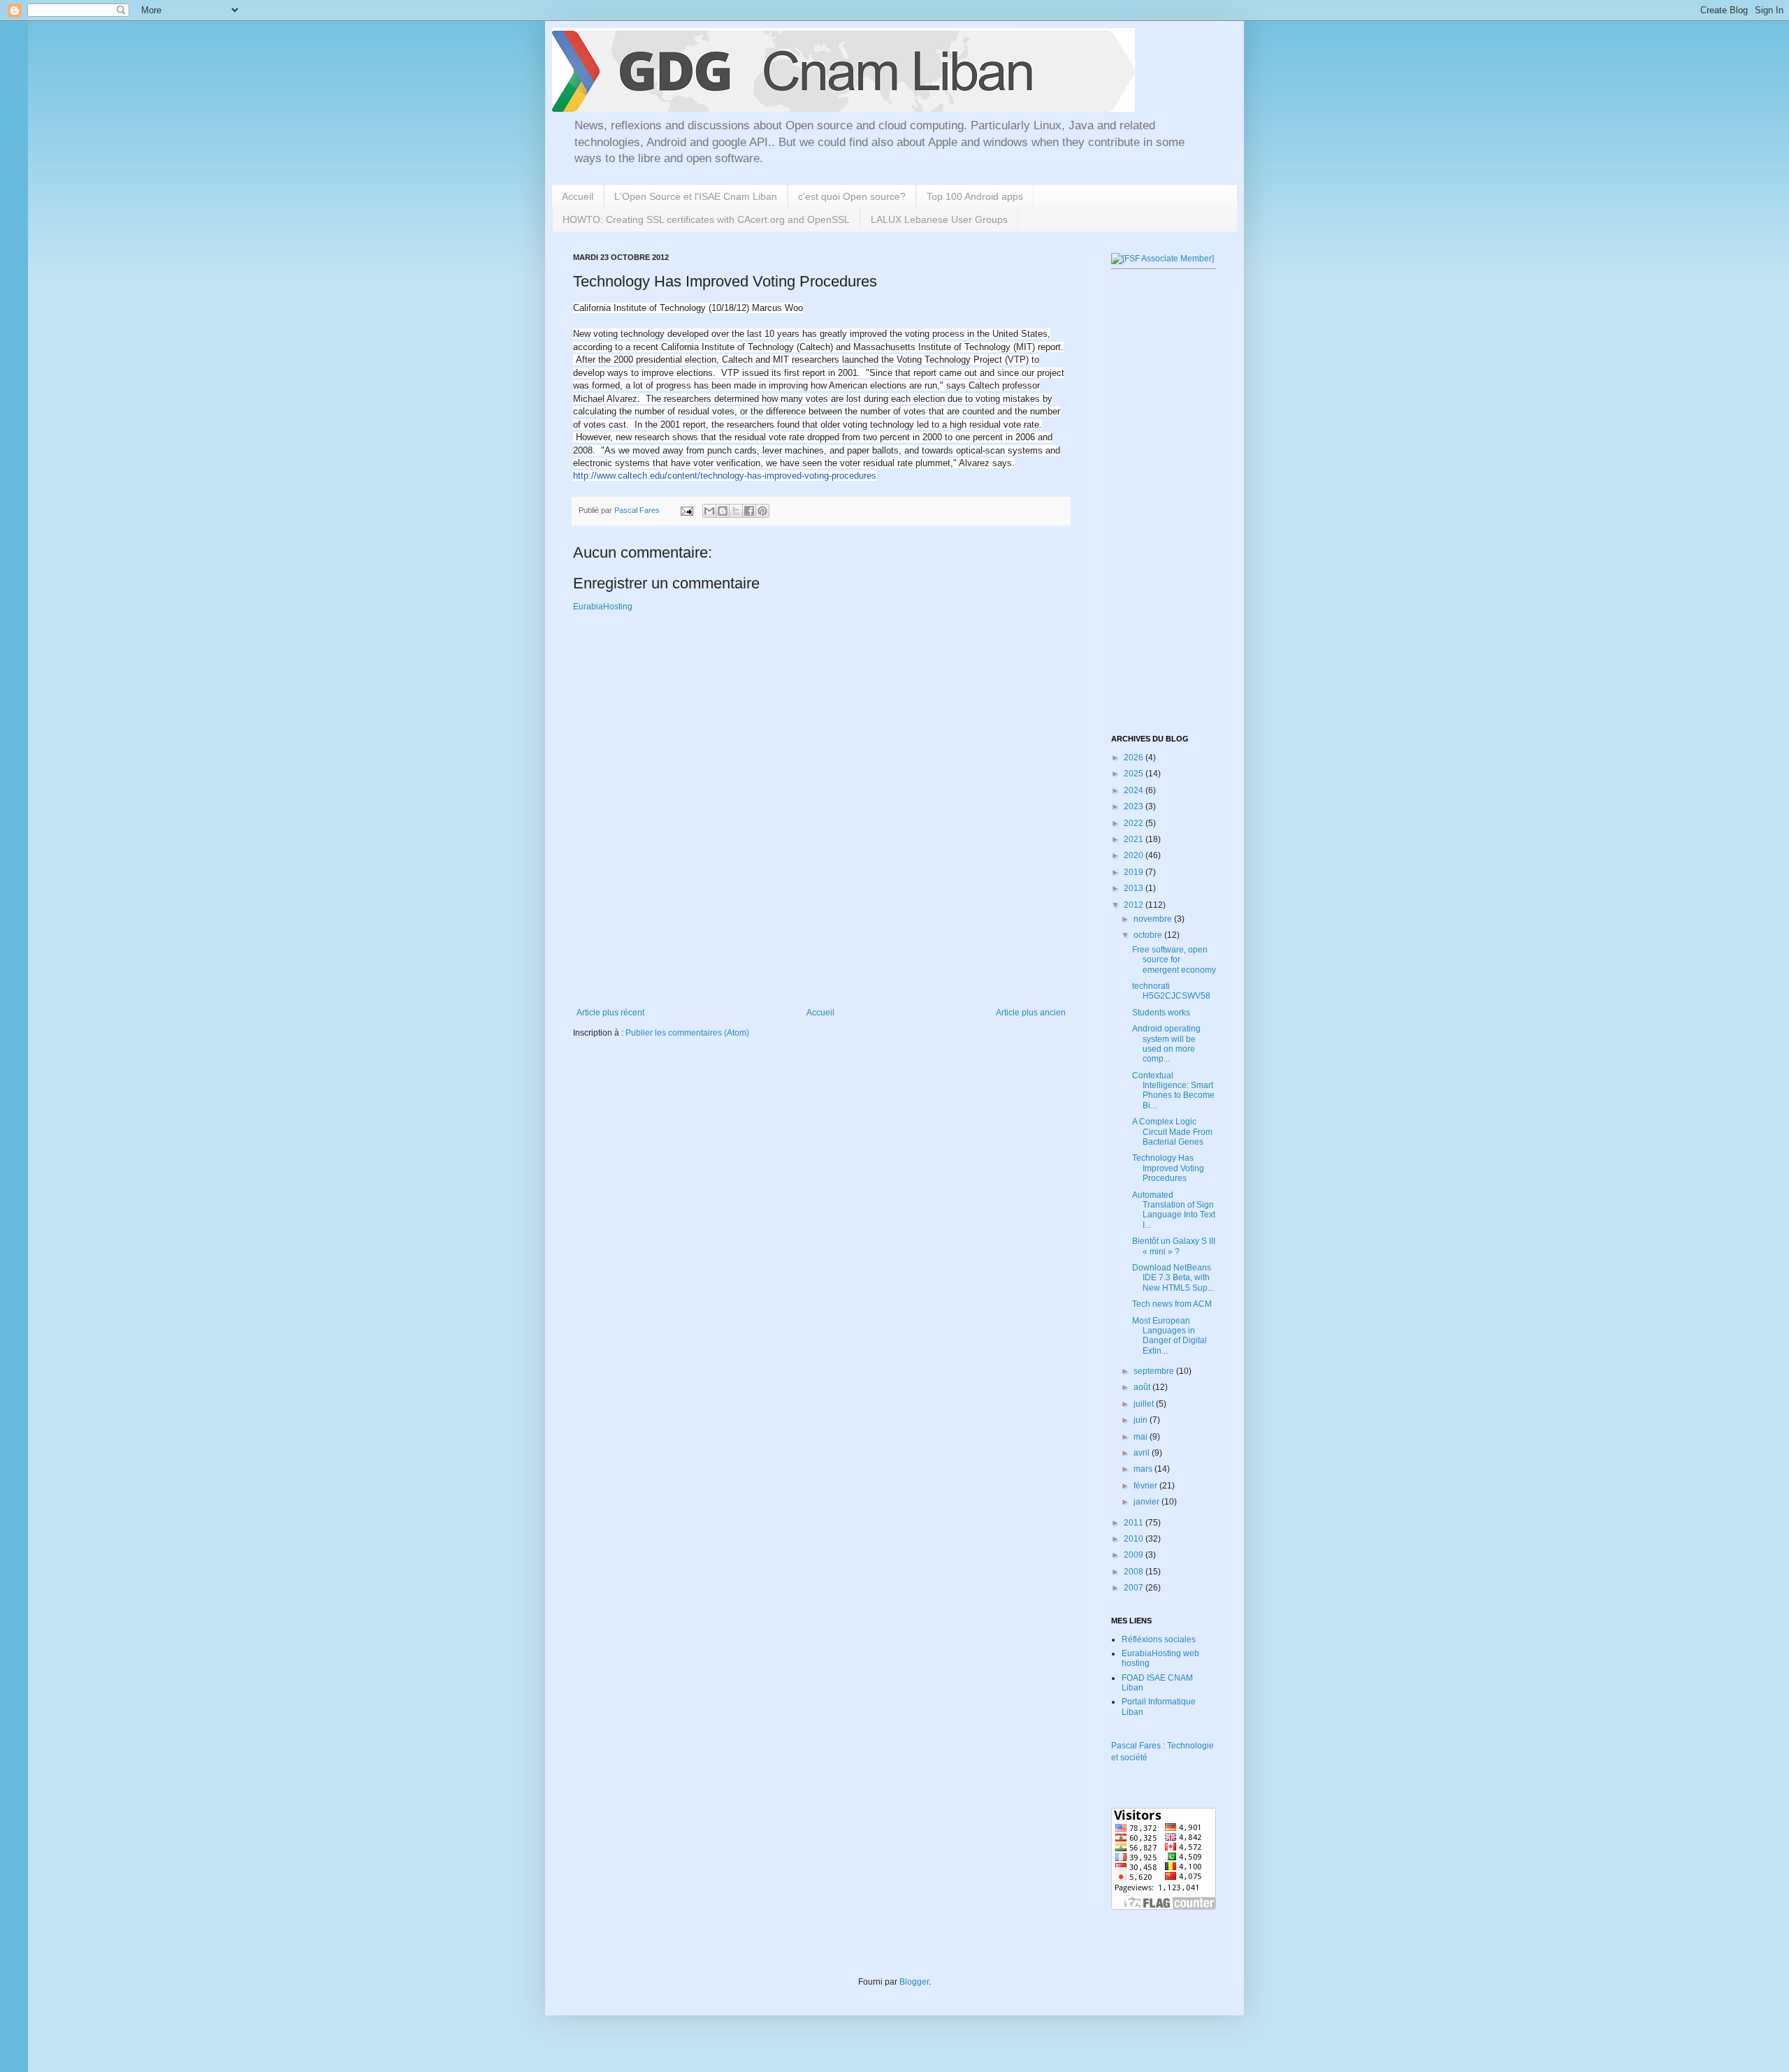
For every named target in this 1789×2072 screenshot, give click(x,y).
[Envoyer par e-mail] (709, 511)
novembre (1154, 919)
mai (1142, 1437)
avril (1143, 1453)
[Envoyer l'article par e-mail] (686, 510)
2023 (1135, 806)
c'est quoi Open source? (852, 196)
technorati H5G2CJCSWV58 (1171, 991)
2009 (1135, 1555)
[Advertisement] (827, 959)
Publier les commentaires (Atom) (687, 1033)
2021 (1135, 839)
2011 (1135, 1523)
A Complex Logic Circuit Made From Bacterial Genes (1172, 1132)
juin (1142, 1420)
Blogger (914, 1982)
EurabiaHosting (603, 607)
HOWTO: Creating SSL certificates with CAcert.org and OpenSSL (706, 219)
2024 (1135, 790)
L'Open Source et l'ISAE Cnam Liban (696, 196)
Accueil (578, 196)
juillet (1145, 1404)
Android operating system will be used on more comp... (1166, 1044)
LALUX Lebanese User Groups (939, 219)
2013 (1135, 888)
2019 (1135, 872)
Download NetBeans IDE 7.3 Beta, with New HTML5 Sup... (1173, 1278)
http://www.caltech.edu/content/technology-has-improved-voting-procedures (725, 476)
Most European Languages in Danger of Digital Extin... (1169, 1336)
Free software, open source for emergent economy (1174, 960)
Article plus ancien (1031, 1013)
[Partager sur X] (736, 511)
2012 (1135, 905)
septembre (1155, 1371)
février (1146, 1486)
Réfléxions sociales (1159, 1639)
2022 (1135, 823)
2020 (1135, 855)
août (1143, 1387)
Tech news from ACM (1172, 1304)
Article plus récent (610, 1013)
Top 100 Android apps (975, 196)
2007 (1135, 1588)
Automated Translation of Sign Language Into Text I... (1174, 1210)
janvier (1147, 1502)
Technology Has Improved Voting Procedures (1168, 1168)
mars (1144, 1469)
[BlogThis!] (723, 511)
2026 (1135, 758)
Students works (1161, 1013)
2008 (1135, 1572)
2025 (1135, 774)
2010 (1135, 1539)
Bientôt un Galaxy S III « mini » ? (1174, 1246)
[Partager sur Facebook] (749, 511)
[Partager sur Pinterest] (762, 511)
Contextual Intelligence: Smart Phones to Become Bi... (1173, 1091)
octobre (1149, 935)
